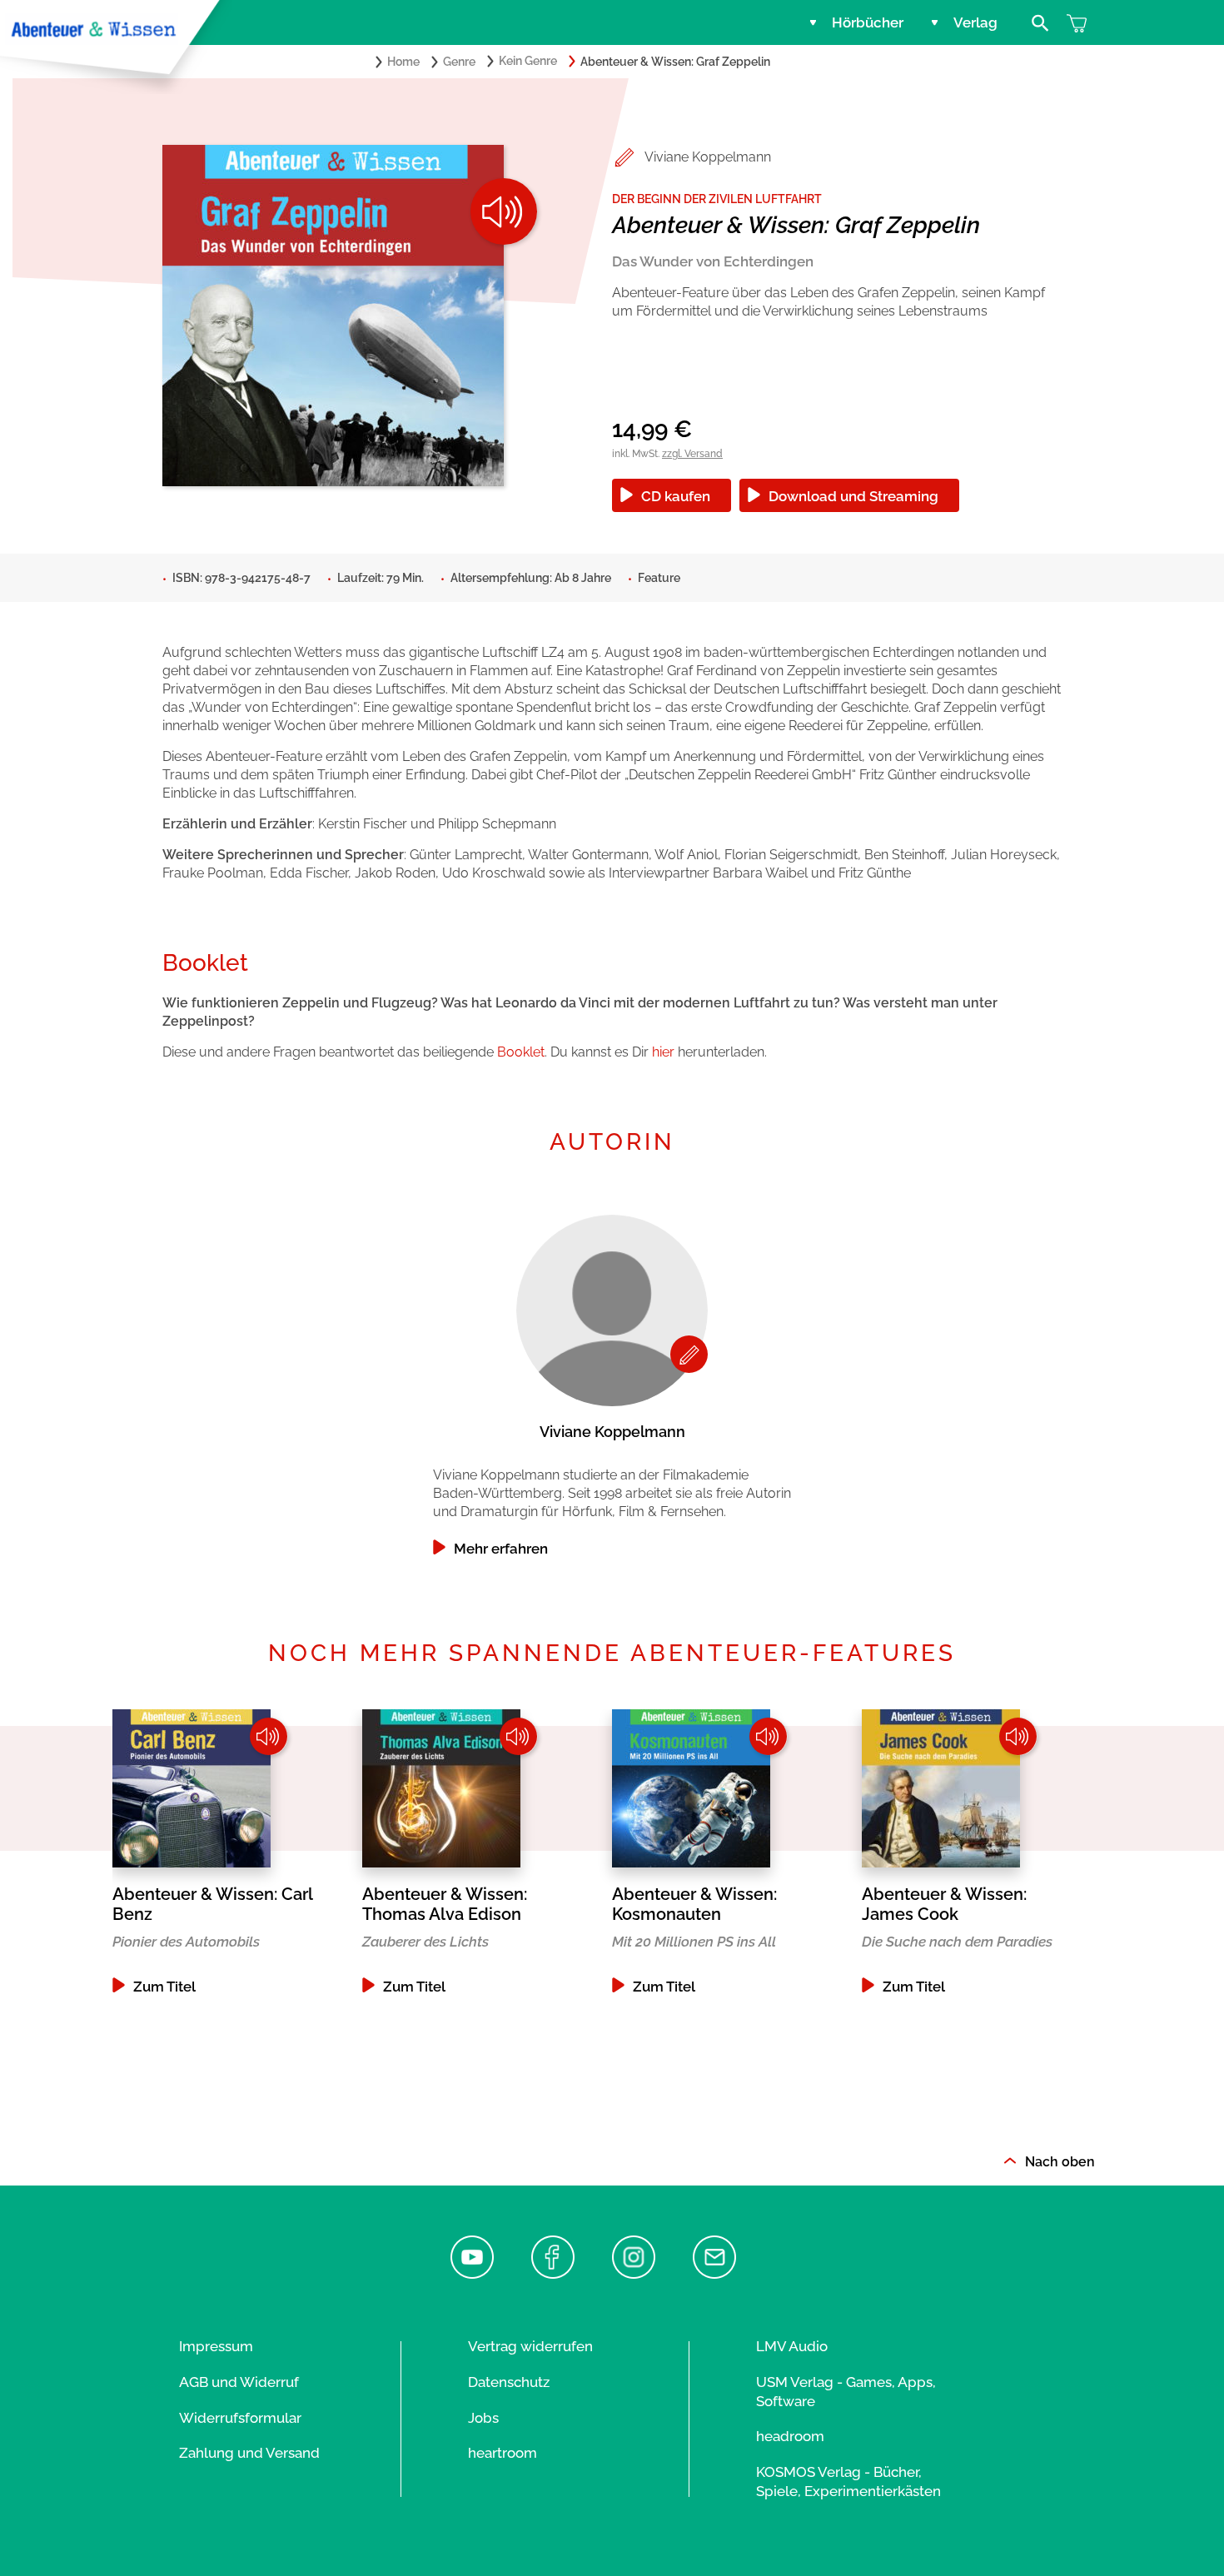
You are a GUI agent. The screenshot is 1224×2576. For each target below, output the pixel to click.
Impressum (216, 2346)
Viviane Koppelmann (708, 157)
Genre (459, 62)
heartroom (503, 2453)
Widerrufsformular (240, 2418)
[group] (612, 1381)
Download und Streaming (853, 496)
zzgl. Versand (692, 454)
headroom (790, 2436)
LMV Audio (792, 2346)
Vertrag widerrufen (530, 2346)
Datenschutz (509, 2382)
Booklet (521, 1052)
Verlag (975, 22)
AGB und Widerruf (239, 2382)
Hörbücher (868, 22)
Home (403, 62)
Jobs (483, 2418)
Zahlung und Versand (249, 2453)
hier (663, 1052)
